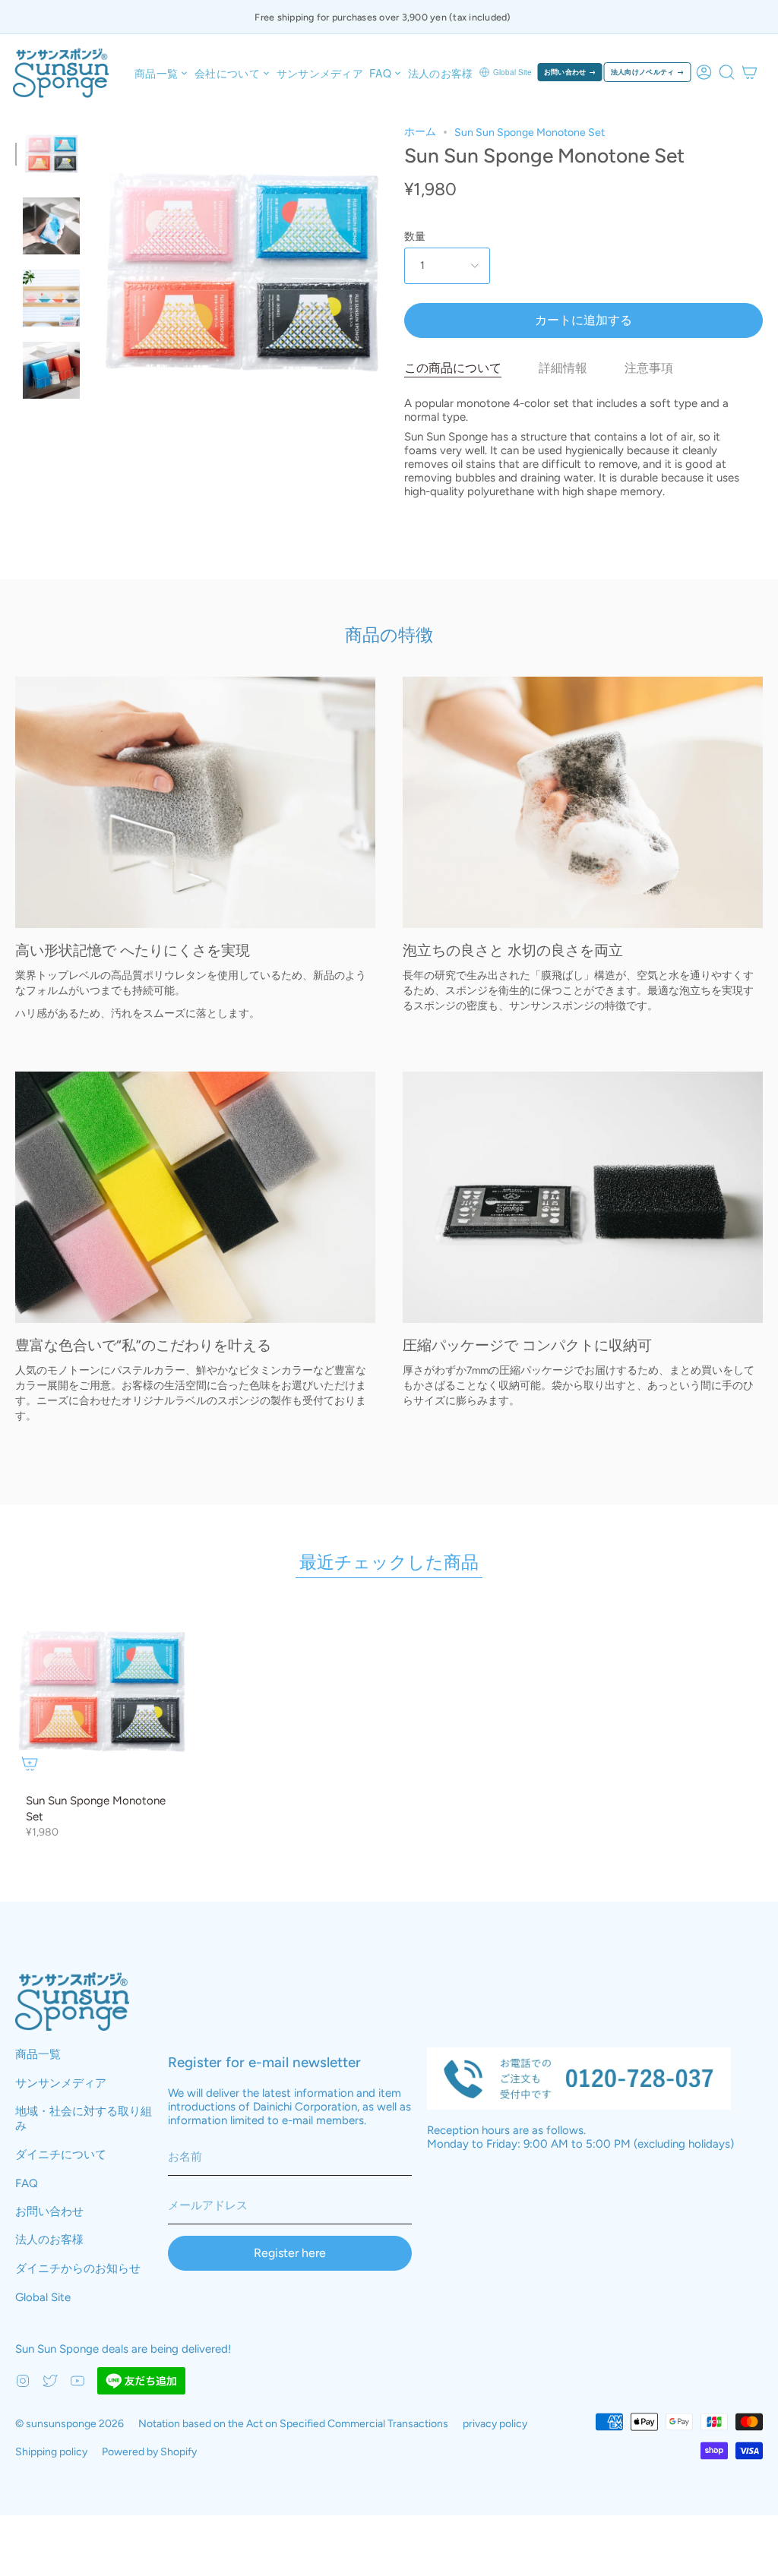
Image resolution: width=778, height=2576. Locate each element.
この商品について (453, 368)
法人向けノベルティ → (648, 72)
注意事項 (649, 368)
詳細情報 (563, 368)
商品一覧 (38, 2054)
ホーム (420, 132)
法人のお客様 (49, 2240)
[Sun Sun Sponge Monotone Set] (51, 154)
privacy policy (495, 2424)
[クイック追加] (30, 1763)
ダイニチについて (61, 2155)
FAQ (27, 2183)
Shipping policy (51, 2452)
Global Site (512, 72)
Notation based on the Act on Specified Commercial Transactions (293, 2424)
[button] (161, 73)
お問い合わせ (49, 2211)
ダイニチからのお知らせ (78, 2268)
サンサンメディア (61, 2083)
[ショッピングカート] (750, 72)
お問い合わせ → (570, 72)
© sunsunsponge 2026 (70, 2424)
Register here (290, 2253)
